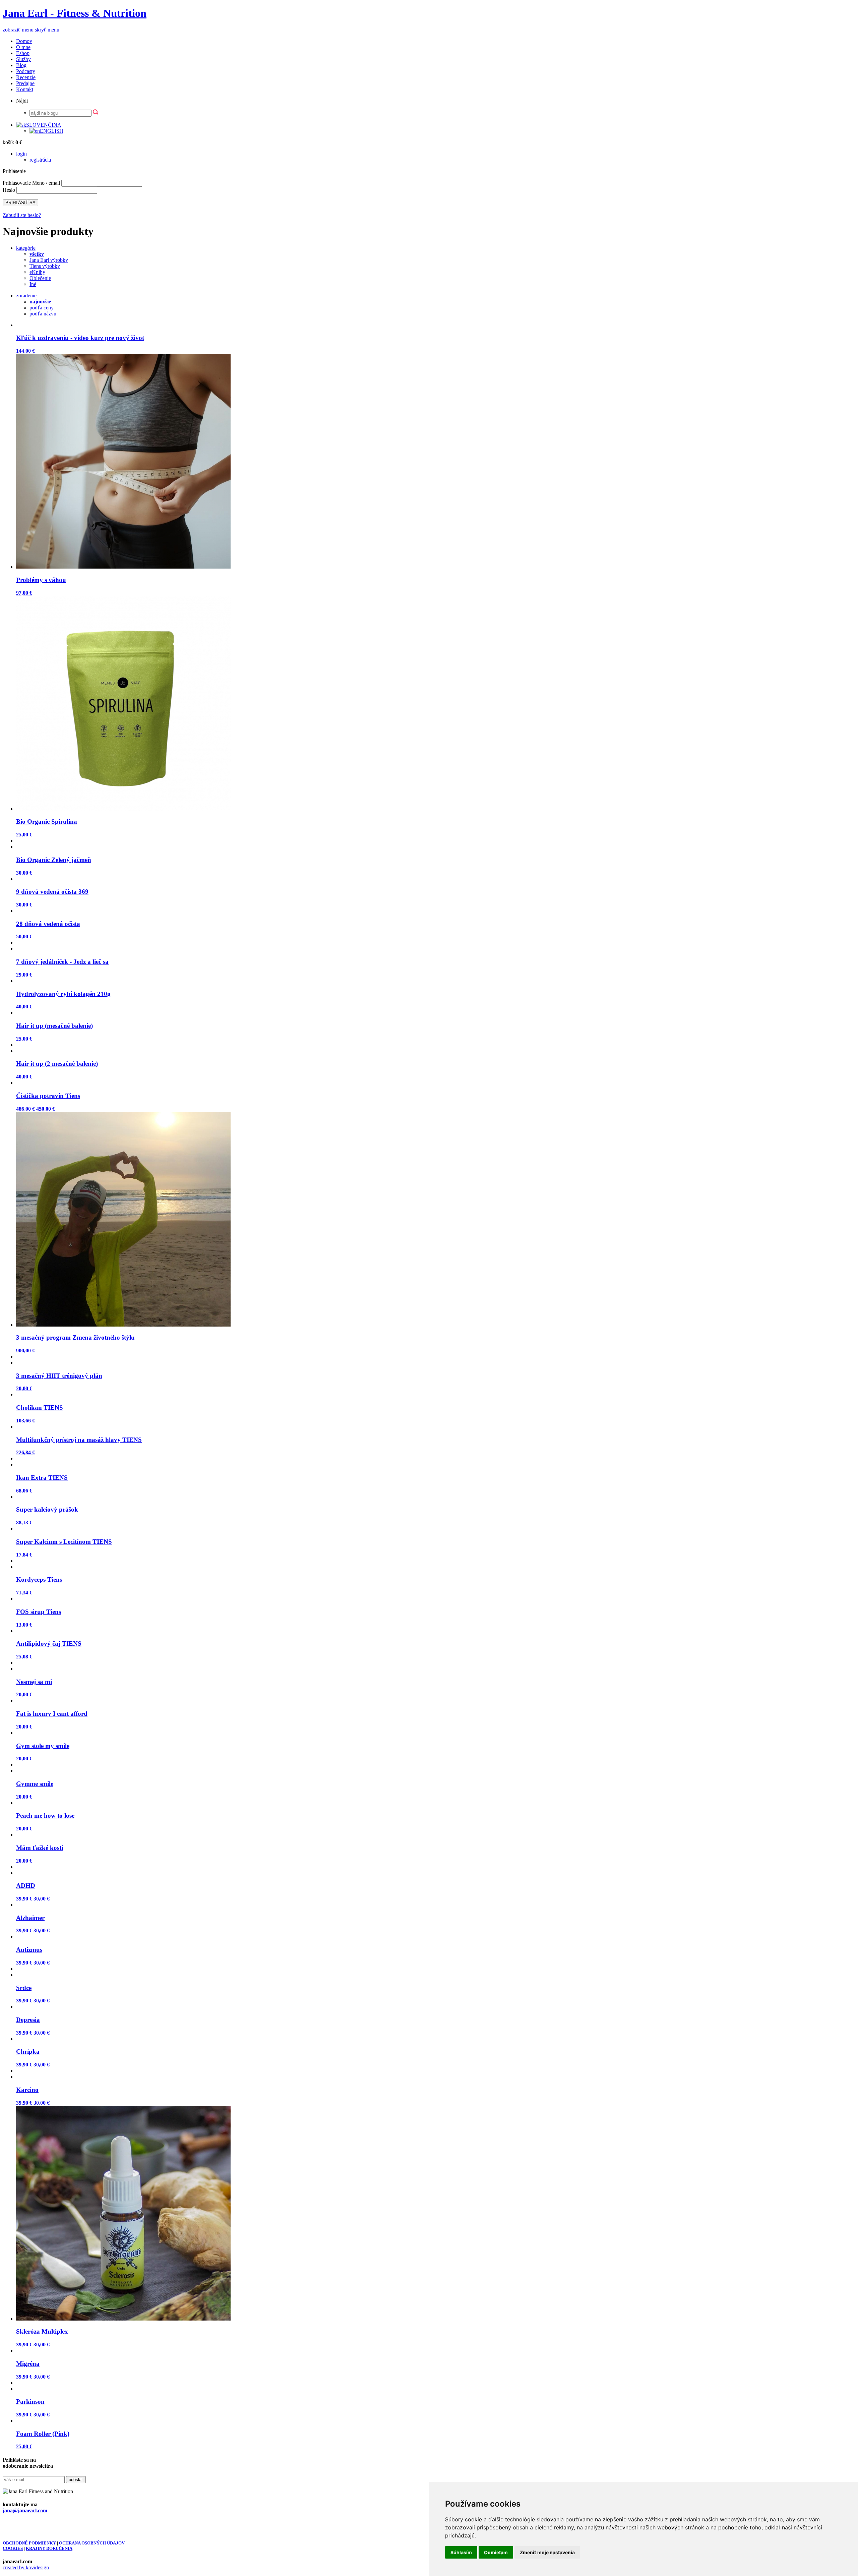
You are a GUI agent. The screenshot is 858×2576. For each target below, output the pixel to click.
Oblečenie (40, 278)
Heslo (9, 190)
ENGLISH (52, 131)
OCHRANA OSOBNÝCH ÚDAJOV (92, 2543)
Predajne (25, 83)
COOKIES (13, 2548)
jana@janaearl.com (25, 2510)
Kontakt (25, 89)
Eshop (23, 53)
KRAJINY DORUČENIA (49, 2548)
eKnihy (37, 272)
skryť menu (47, 30)
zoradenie (26, 296)
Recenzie (26, 77)
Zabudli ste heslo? (22, 215)
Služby (23, 59)
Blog (21, 65)
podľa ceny (42, 308)
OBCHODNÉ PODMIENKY (29, 2543)
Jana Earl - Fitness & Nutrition (75, 13)
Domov (24, 41)
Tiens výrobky (45, 266)
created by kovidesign (26, 2567)
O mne (23, 47)
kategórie (26, 248)
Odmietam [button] (496, 2552)
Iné (33, 284)
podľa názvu (43, 314)
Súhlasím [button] (461, 2552)
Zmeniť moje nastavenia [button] (547, 2552)
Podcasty (26, 71)
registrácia (40, 160)
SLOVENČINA (44, 125)
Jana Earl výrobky (49, 260)
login (21, 154)
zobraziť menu (18, 30)
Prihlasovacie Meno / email (31, 183)
